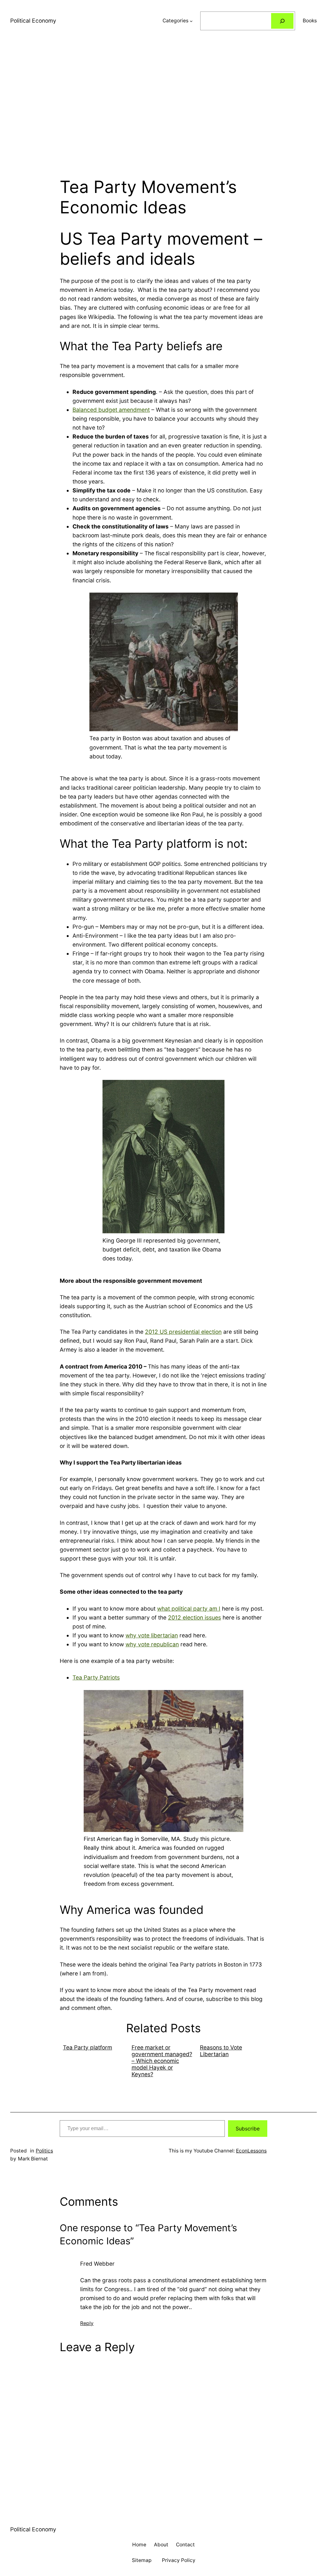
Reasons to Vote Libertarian (221, 2051)
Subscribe (248, 2129)
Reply (87, 2323)
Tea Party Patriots (96, 1677)
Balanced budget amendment (111, 410)
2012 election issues (194, 1617)
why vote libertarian (152, 1635)
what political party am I (189, 1609)
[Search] (282, 21)
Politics (44, 2151)
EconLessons (251, 2151)
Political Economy (33, 21)
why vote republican (152, 1644)
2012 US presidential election (183, 1332)
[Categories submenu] (191, 21)
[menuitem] (94, 2061)
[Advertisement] (163, 109)
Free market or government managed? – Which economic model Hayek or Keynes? (162, 2061)
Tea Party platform (87, 2047)
